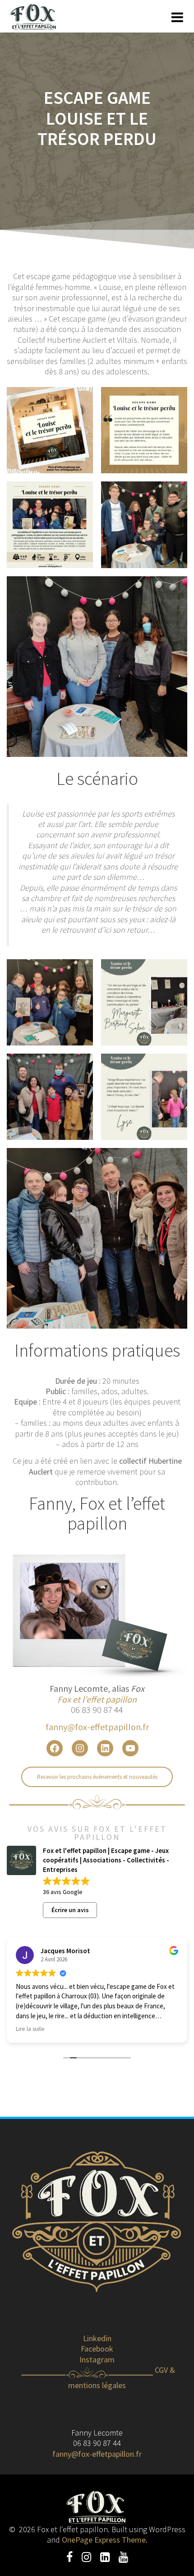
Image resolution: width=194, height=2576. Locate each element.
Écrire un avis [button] (70, 1910)
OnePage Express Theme (104, 2540)
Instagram (97, 2359)
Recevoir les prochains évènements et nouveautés (97, 1777)
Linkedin (97, 2338)
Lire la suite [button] (30, 2029)
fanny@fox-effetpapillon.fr (97, 1727)
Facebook (97, 2349)
